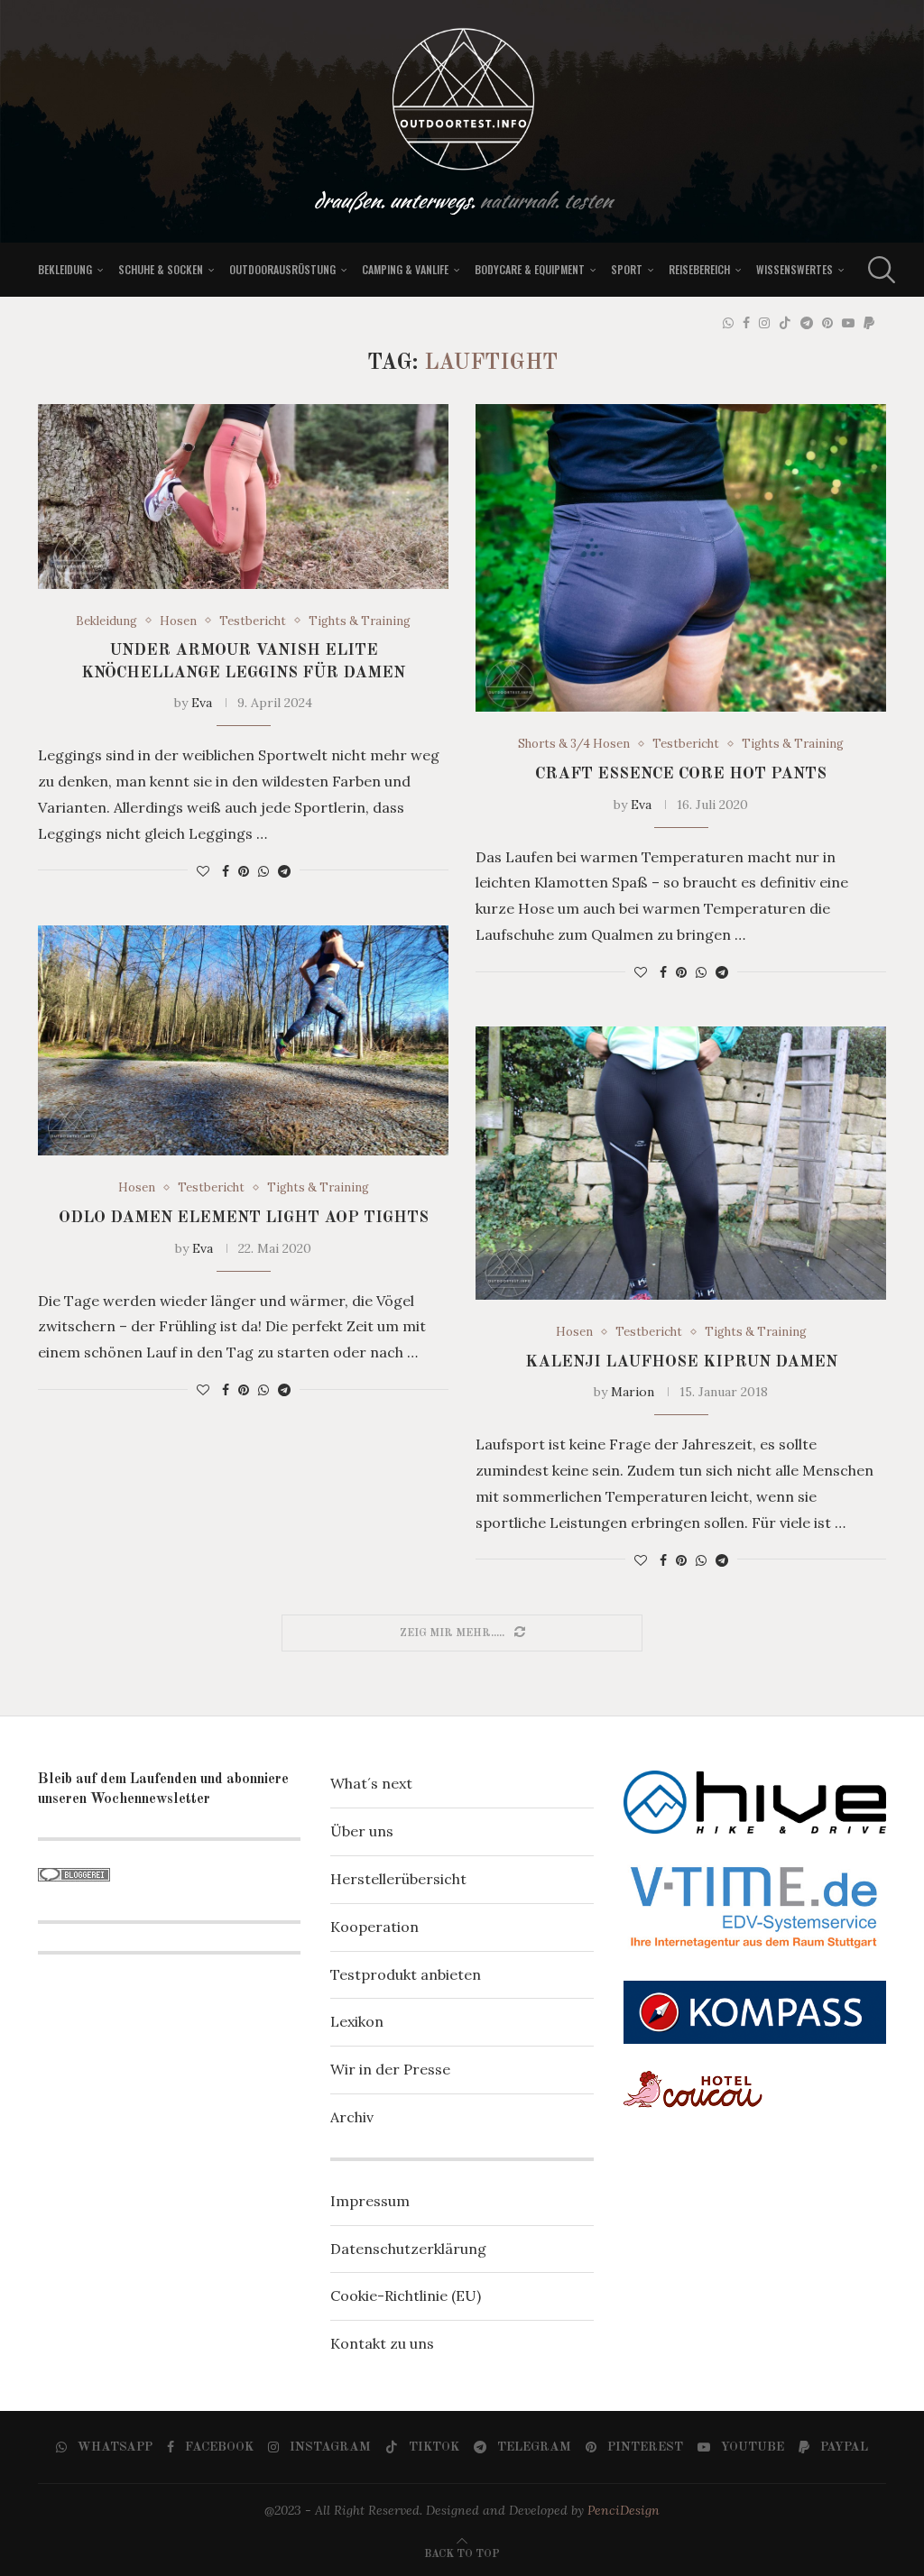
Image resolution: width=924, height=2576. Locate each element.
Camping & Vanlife (405, 269)
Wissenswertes (795, 269)
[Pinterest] (827, 323)
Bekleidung (65, 269)
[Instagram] (764, 323)
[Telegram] (807, 323)
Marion (633, 1392)
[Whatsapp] (728, 323)
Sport (627, 269)
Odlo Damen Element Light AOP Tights (244, 1218)
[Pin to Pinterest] (244, 871)
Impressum (370, 2201)
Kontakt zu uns (382, 2343)
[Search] (877, 270)
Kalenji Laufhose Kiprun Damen (681, 1362)
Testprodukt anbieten (406, 1974)
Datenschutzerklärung (408, 2249)
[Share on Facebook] (226, 871)
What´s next (371, 1783)
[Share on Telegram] (284, 871)
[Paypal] (869, 323)
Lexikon (357, 2021)
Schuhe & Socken (161, 269)
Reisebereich (699, 269)
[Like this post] (203, 871)
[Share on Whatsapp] (263, 871)
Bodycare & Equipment (530, 269)
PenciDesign (624, 2510)
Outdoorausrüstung (282, 269)
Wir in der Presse (390, 2069)
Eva (202, 703)
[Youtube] (848, 323)
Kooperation (374, 1927)
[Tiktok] (785, 323)
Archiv (352, 2117)
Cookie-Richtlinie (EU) (406, 2295)
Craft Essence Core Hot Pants (681, 774)
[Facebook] (746, 323)
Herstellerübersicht (398, 1879)
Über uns (362, 1831)
